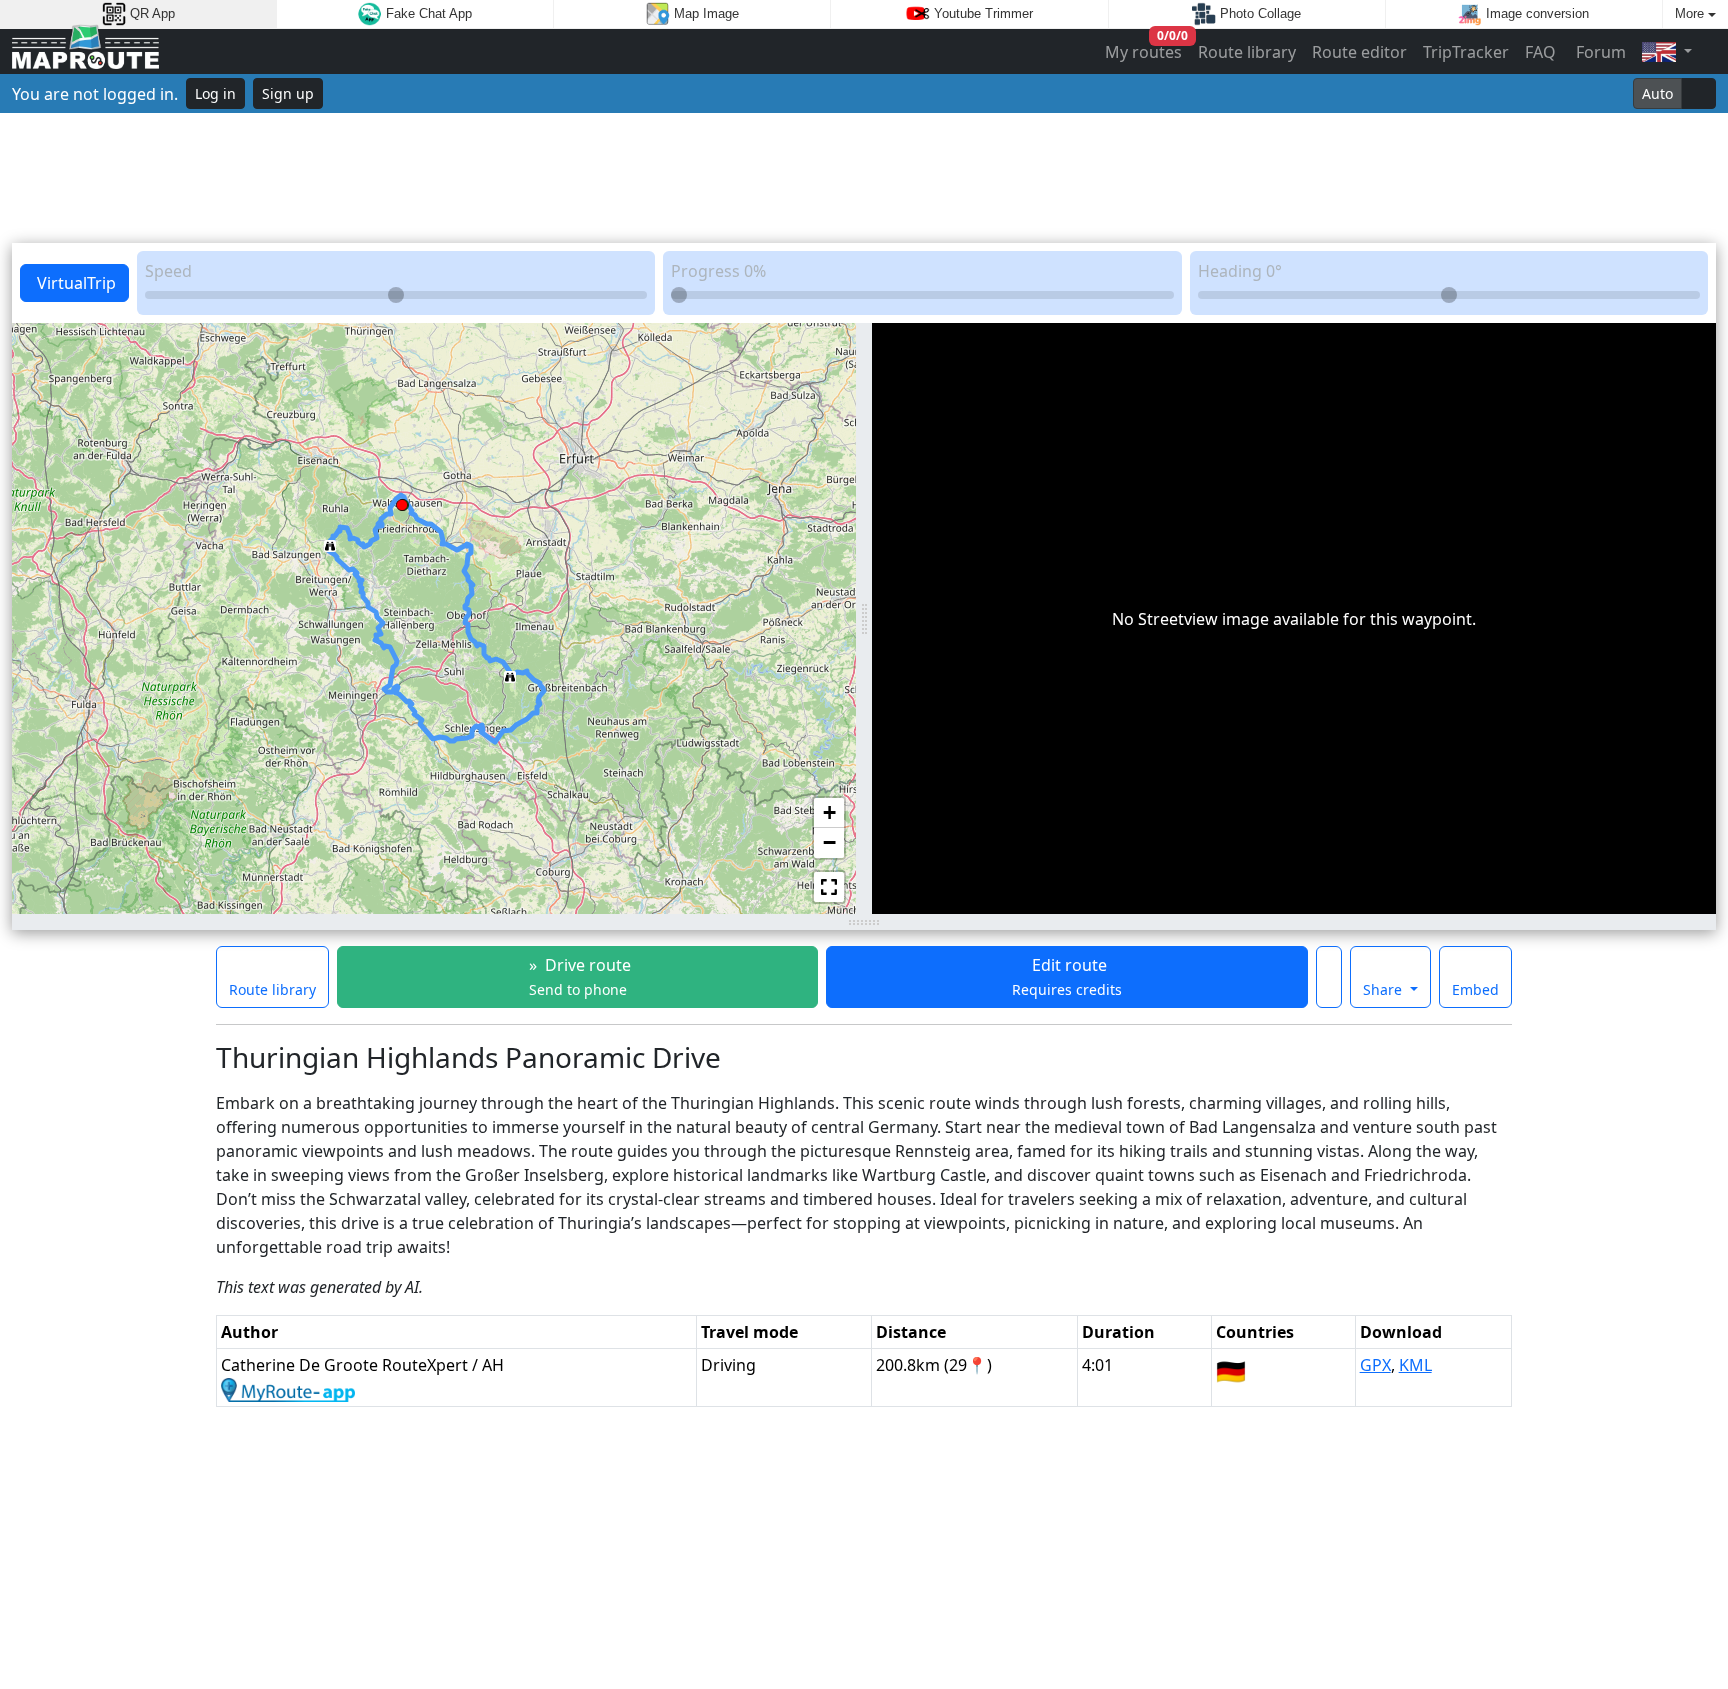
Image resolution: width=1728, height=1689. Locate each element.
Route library (1247, 52)
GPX (1375, 1365)
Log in (215, 93)
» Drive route (578, 976)
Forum (1599, 52)
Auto (1657, 93)
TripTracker (1466, 52)
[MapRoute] (85, 51)
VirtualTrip (74, 283)
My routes (1144, 47)
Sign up (288, 93)
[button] (510, 672)
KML (1415, 1365)
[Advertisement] (864, 178)
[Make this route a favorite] (1329, 977)
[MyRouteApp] (288, 1389)
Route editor (1359, 52)
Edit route (1067, 976)
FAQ (1540, 52)
